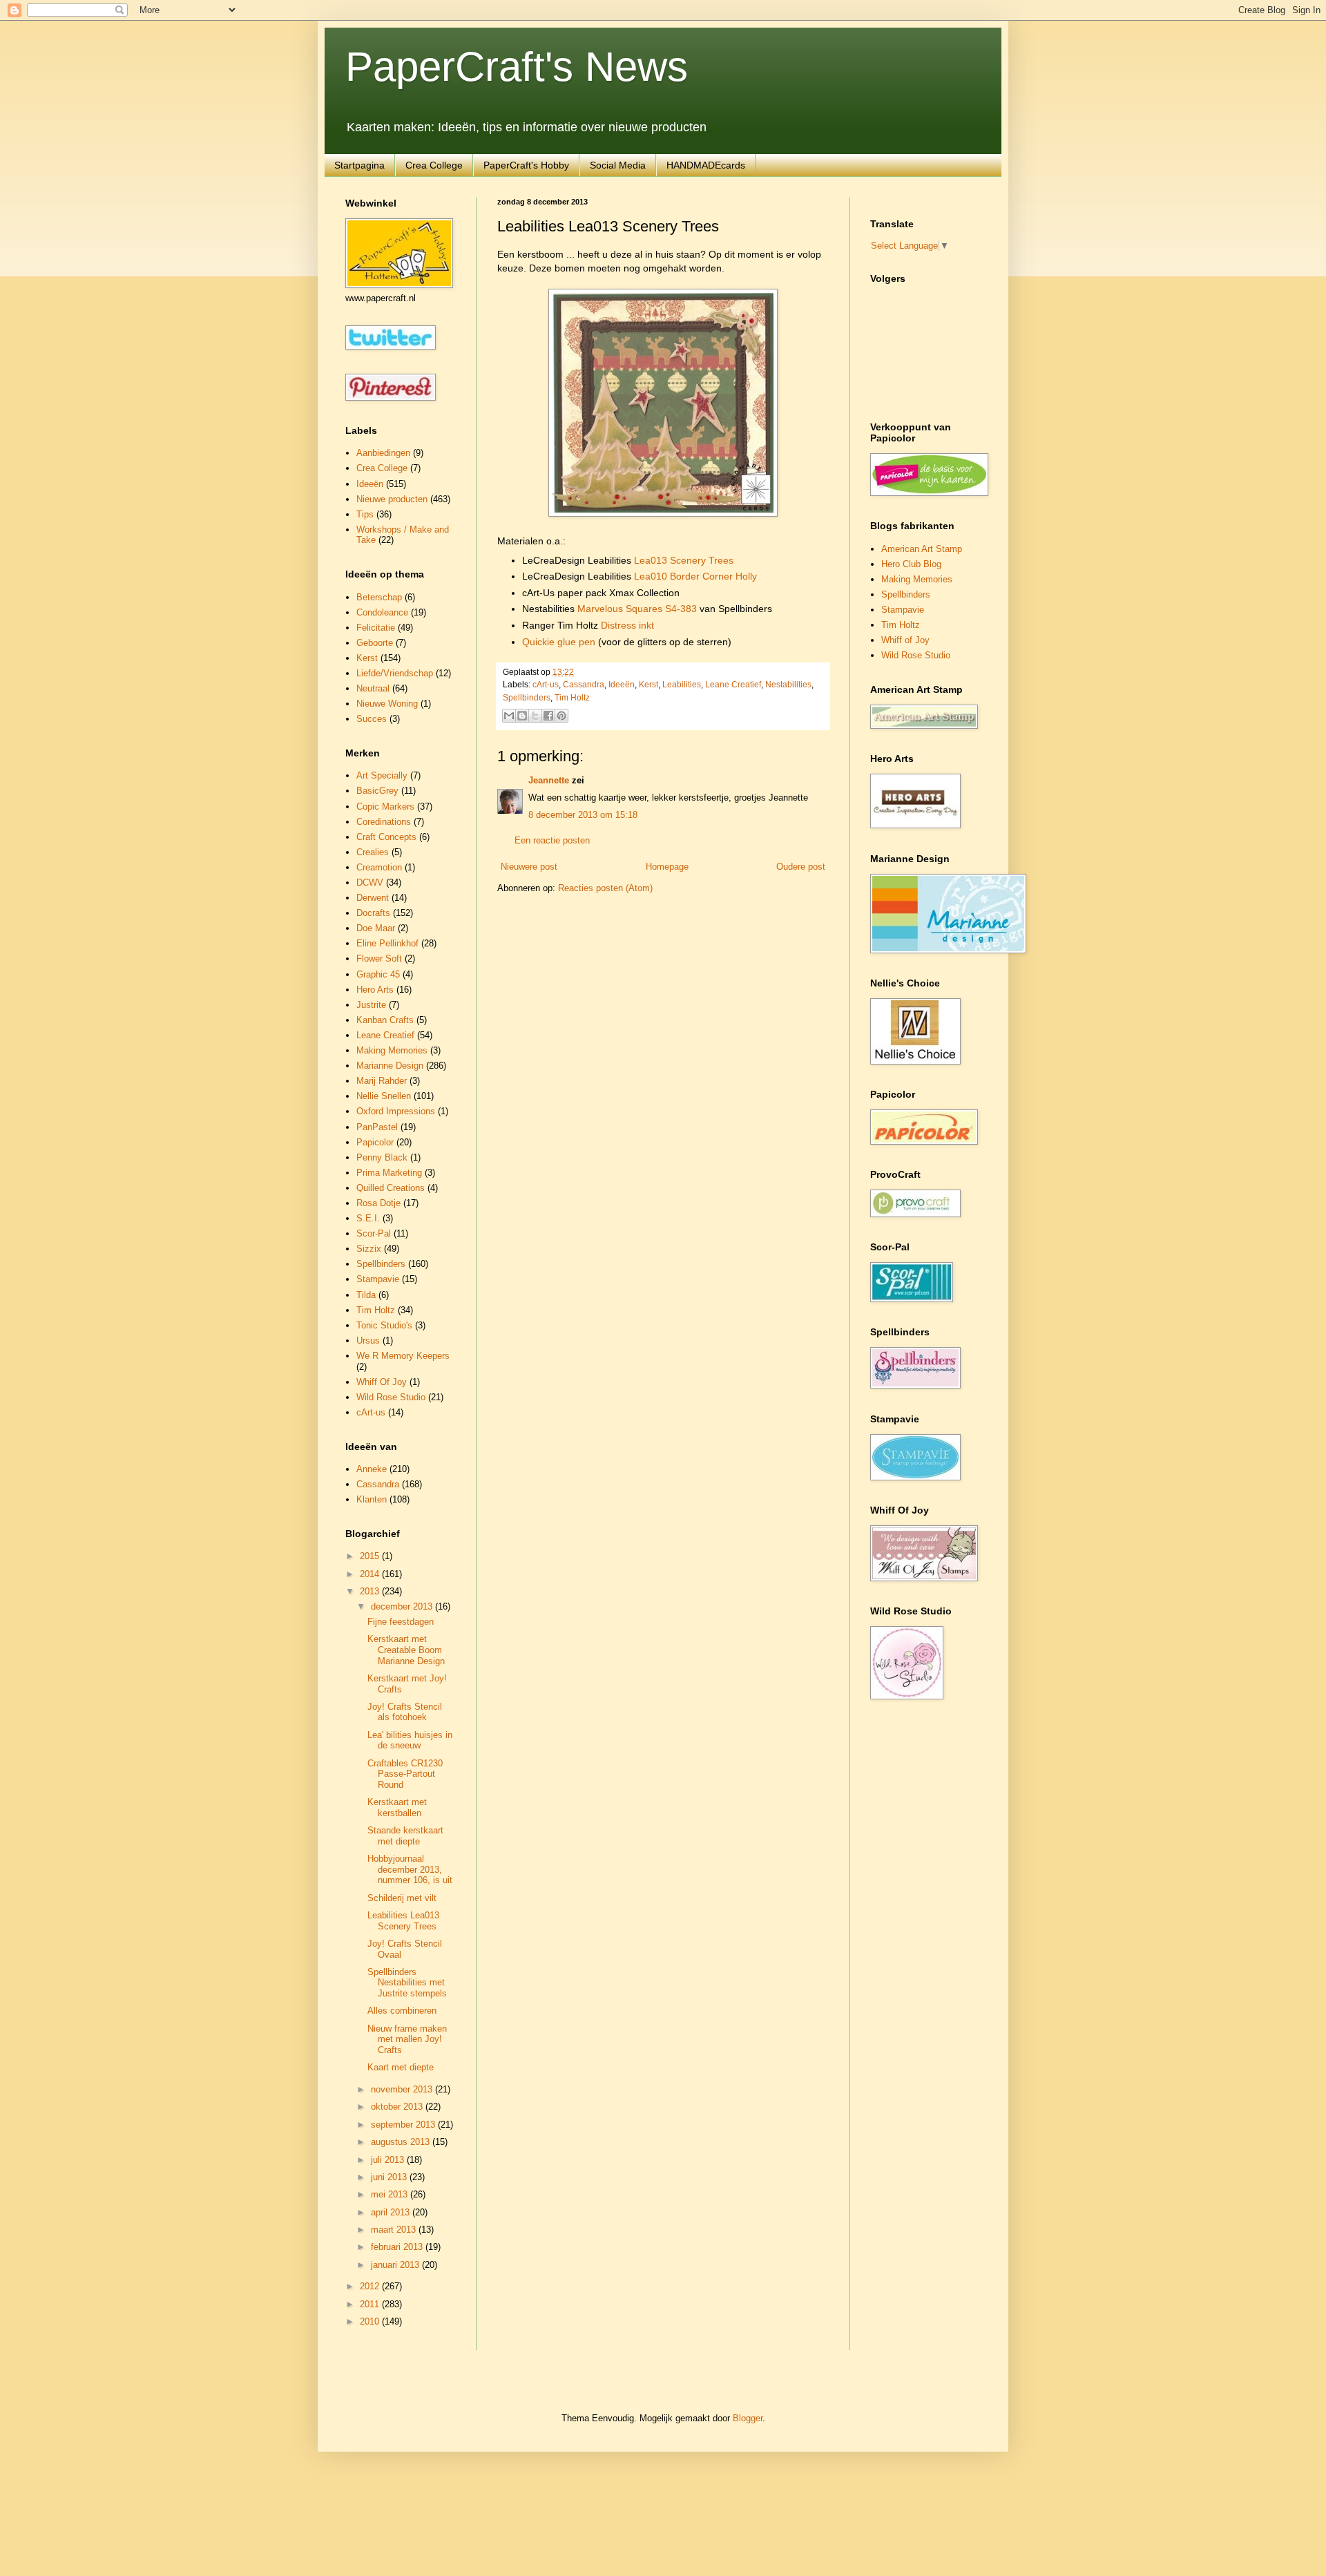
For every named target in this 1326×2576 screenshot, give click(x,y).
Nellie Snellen (384, 1096)
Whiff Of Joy (382, 1382)
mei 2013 (391, 2194)
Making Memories (392, 1050)
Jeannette (549, 780)
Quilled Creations (391, 1188)
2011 (371, 2304)
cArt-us (546, 684)
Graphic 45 (378, 974)
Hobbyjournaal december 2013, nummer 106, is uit (410, 1869)
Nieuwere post (529, 867)
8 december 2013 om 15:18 (583, 815)
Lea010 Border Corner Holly (695, 576)
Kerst (648, 684)
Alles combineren (402, 2011)
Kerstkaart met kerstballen (397, 1807)
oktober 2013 (398, 2107)
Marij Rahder (382, 1081)
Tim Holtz (572, 697)
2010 (371, 2321)
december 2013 (403, 1606)
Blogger (748, 2418)
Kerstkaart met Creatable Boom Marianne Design (406, 1650)
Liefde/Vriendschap (395, 673)
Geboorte (375, 643)
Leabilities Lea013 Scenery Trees (403, 1921)
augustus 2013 (402, 2142)
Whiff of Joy (905, 640)
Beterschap (379, 597)
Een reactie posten (552, 840)
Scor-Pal (374, 1233)
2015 (371, 1556)
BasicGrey (377, 791)
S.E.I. (368, 1218)
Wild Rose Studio (391, 1397)
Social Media (618, 165)
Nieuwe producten (392, 499)
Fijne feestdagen (401, 1622)
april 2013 (392, 2212)
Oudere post (801, 867)
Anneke (372, 1469)
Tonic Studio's (384, 1325)
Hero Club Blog (911, 564)
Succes (372, 719)
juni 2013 (390, 2177)
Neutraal (373, 688)
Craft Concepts (386, 837)
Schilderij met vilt (402, 1898)
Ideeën (622, 684)
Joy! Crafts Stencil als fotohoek (405, 1712)
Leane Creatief (733, 684)
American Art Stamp (922, 549)
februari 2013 (398, 2247)
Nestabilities (788, 684)
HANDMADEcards (706, 165)
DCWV (370, 882)
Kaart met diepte (401, 2067)
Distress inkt (627, 625)
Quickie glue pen (559, 642)
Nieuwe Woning (387, 704)
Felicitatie (376, 628)
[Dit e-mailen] (509, 716)
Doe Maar (376, 928)
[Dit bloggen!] (522, 716)
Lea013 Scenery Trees (684, 560)
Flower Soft (379, 958)
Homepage (667, 867)
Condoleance (382, 612)
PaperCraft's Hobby (526, 165)
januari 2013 (396, 2265)
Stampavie (378, 1279)
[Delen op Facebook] (548, 716)
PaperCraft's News (517, 67)
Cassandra (584, 684)
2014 (371, 1574)
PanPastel (377, 1127)
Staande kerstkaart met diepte (405, 1836)
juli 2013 (389, 2160)
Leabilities (682, 684)
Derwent (373, 898)
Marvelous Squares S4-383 (637, 609)
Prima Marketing (389, 1173)
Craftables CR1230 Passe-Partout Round (405, 1774)
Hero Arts (375, 990)
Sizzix (369, 1249)
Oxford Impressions (396, 1111)
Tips (365, 514)
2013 (371, 1591)
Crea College (434, 165)
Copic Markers (385, 807)
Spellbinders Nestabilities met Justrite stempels (407, 1983)
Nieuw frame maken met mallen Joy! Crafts (407, 2039)
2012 (371, 2286)
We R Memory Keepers (403, 1356)
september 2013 (404, 2125)
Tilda (366, 1295)
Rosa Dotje (378, 1203)
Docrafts (373, 913)
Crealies (373, 852)
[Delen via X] (535, 716)
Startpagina (359, 165)
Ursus (368, 1341)
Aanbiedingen (383, 453)
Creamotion (379, 867)
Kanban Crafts (385, 1020)
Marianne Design (390, 1066)
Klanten (372, 1499)
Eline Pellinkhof (387, 943)
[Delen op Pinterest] (561, 716)
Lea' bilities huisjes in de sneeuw (410, 1740)
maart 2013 (395, 2230)
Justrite (371, 1005)
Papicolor (375, 1142)
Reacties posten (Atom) (605, 888)
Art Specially (382, 775)
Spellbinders (527, 697)
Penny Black (382, 1157)
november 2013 (403, 2089)
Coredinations (384, 822)
